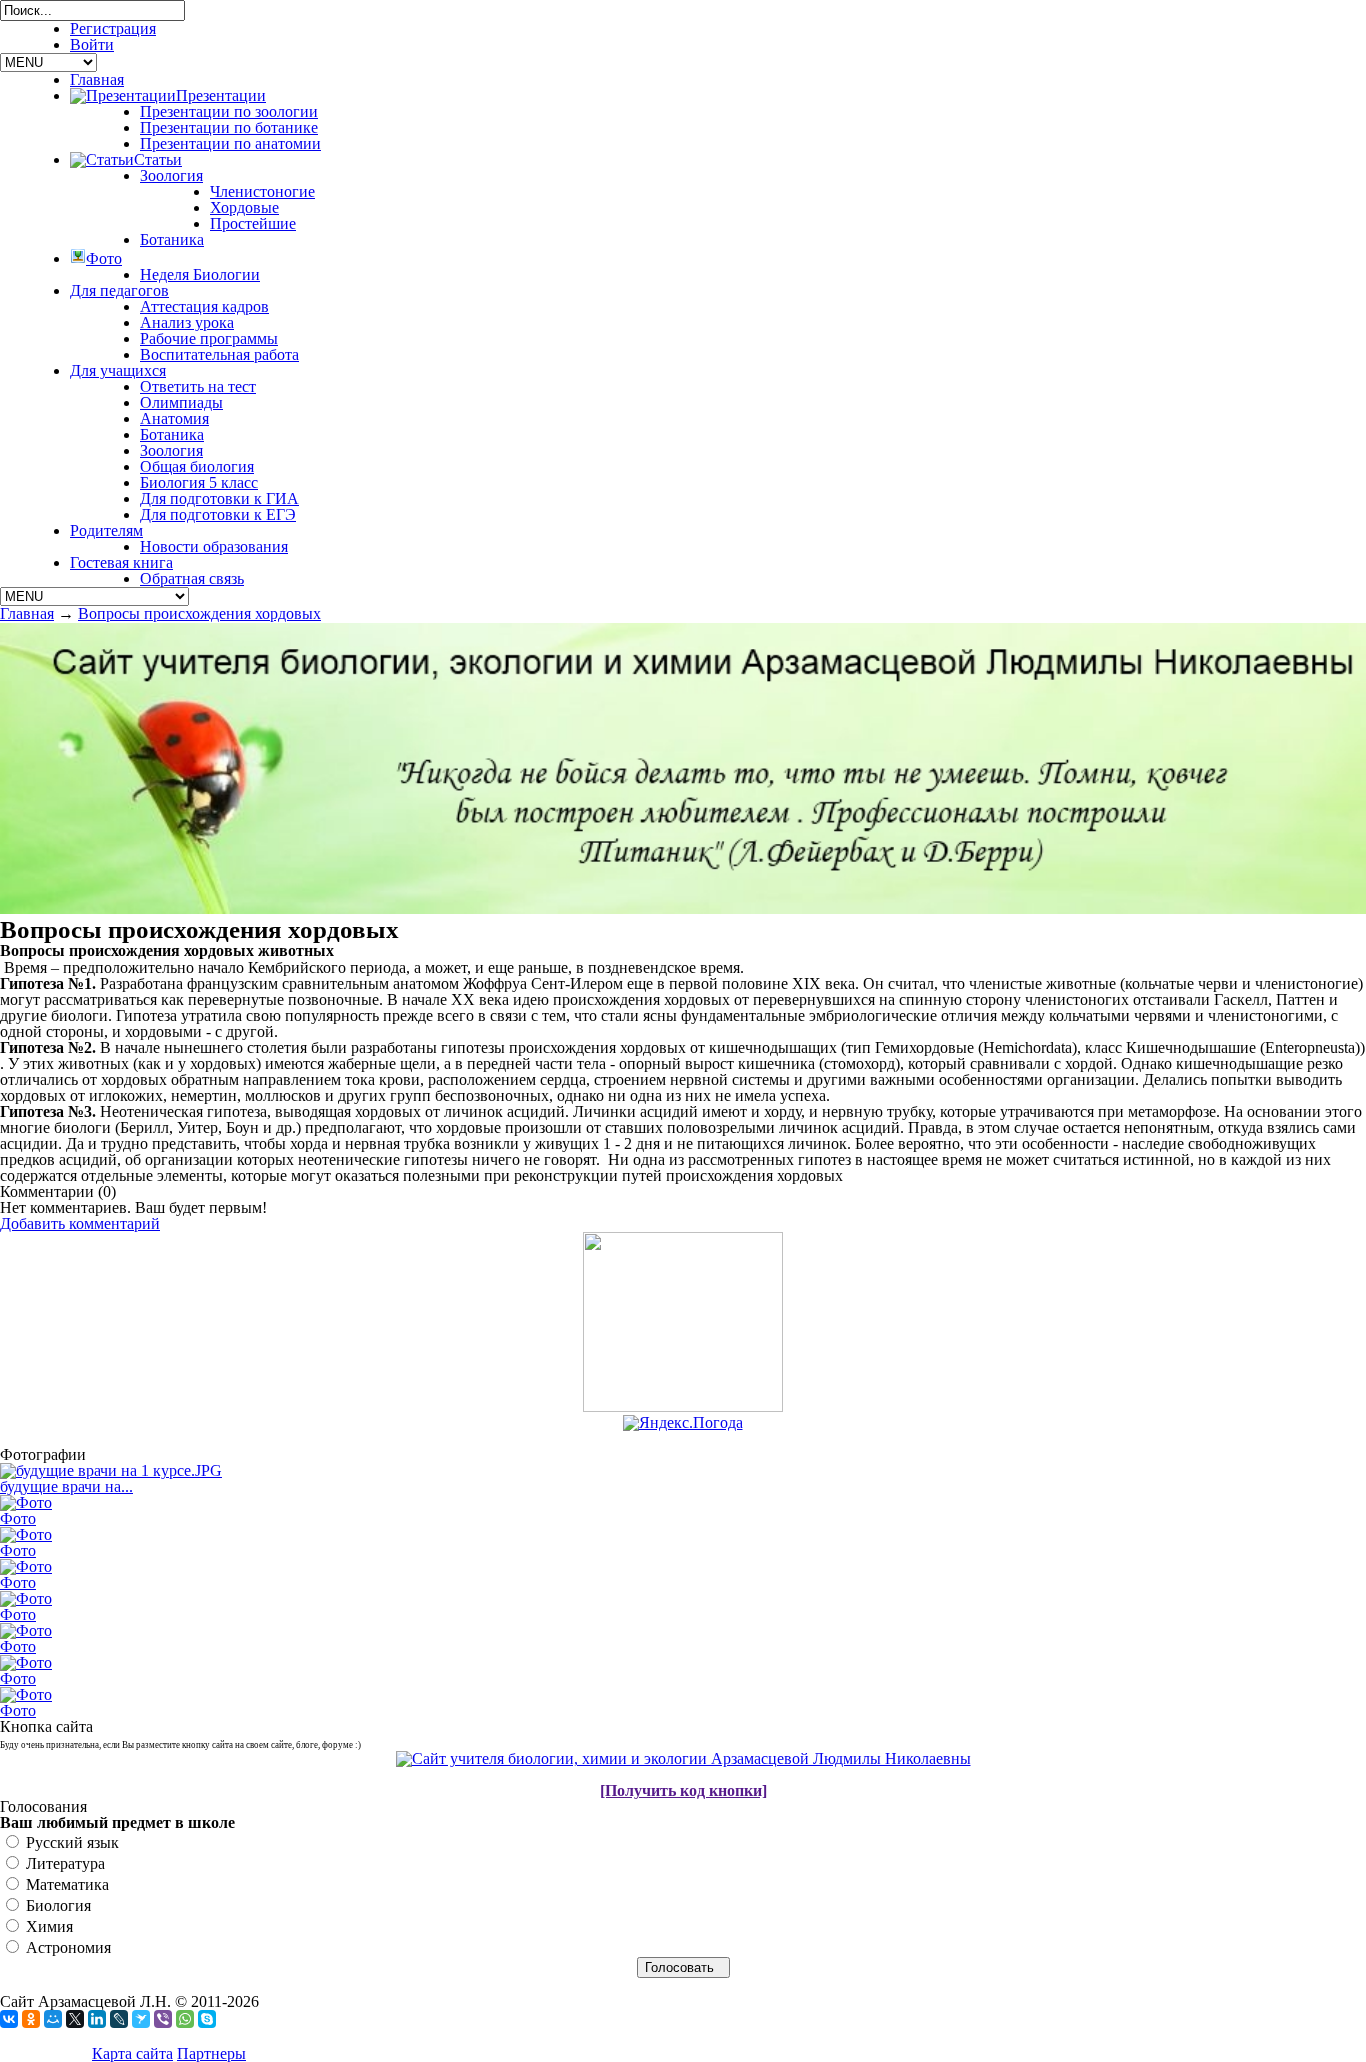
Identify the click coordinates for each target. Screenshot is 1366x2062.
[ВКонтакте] (9, 2019)
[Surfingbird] (141, 2019)
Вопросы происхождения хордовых (199, 613)
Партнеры (211, 2053)
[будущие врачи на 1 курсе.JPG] (111, 1470)
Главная (27, 613)
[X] (75, 2019)
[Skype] (207, 2019)
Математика (65, 1884)
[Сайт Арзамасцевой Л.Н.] (683, 1758)
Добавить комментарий (80, 1223)
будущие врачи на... (66, 1486)
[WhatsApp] (185, 2019)
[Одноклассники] (31, 2019)
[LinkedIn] (97, 2019)
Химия (47, 1926)
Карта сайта (132, 2053)
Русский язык (70, 1842)
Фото (18, 1518)
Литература (63, 1863)
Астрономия (66, 1947)
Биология (56, 1905)
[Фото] (26, 1502)
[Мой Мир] (53, 2019)
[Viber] (163, 2019)
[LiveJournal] (119, 2019)
